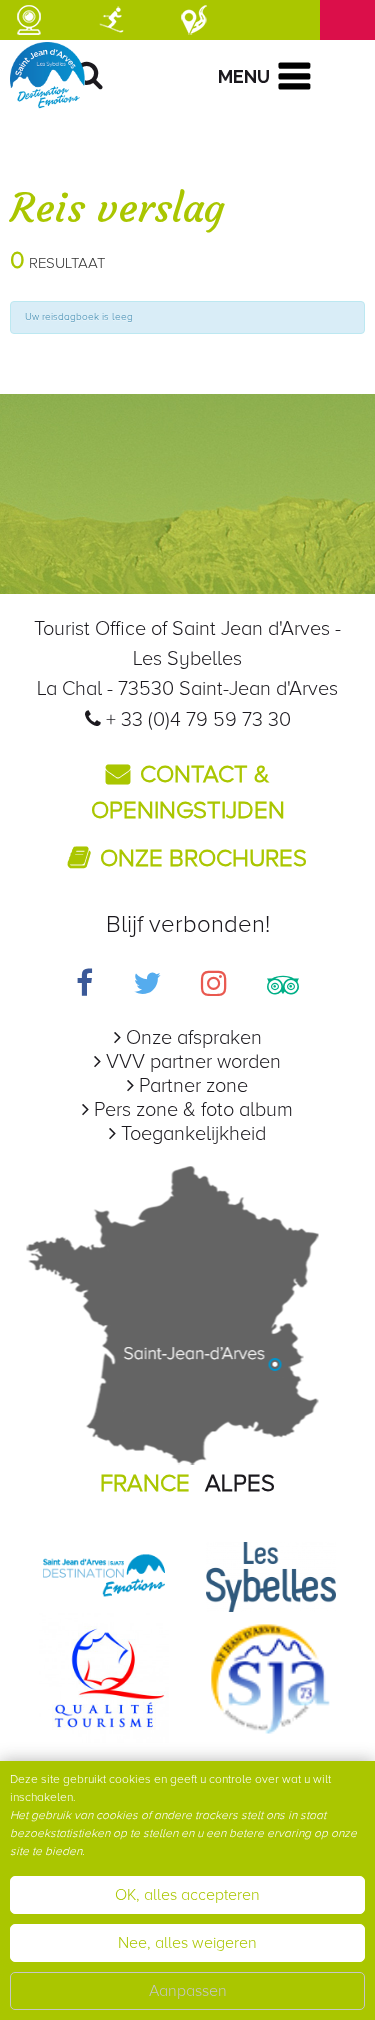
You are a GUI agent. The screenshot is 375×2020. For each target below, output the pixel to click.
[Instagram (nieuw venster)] (214, 986)
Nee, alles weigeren (187, 1943)
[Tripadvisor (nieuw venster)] (283, 986)
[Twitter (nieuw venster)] (147, 986)
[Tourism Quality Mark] (104, 1677)
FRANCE (145, 1483)
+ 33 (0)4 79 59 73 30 (198, 720)
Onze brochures (203, 858)
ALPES (240, 1483)
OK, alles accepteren (187, 1895)
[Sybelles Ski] (271, 1576)
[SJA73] (271, 1677)
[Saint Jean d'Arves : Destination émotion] (104, 1576)
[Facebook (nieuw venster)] (84, 986)
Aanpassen (188, 1991)
